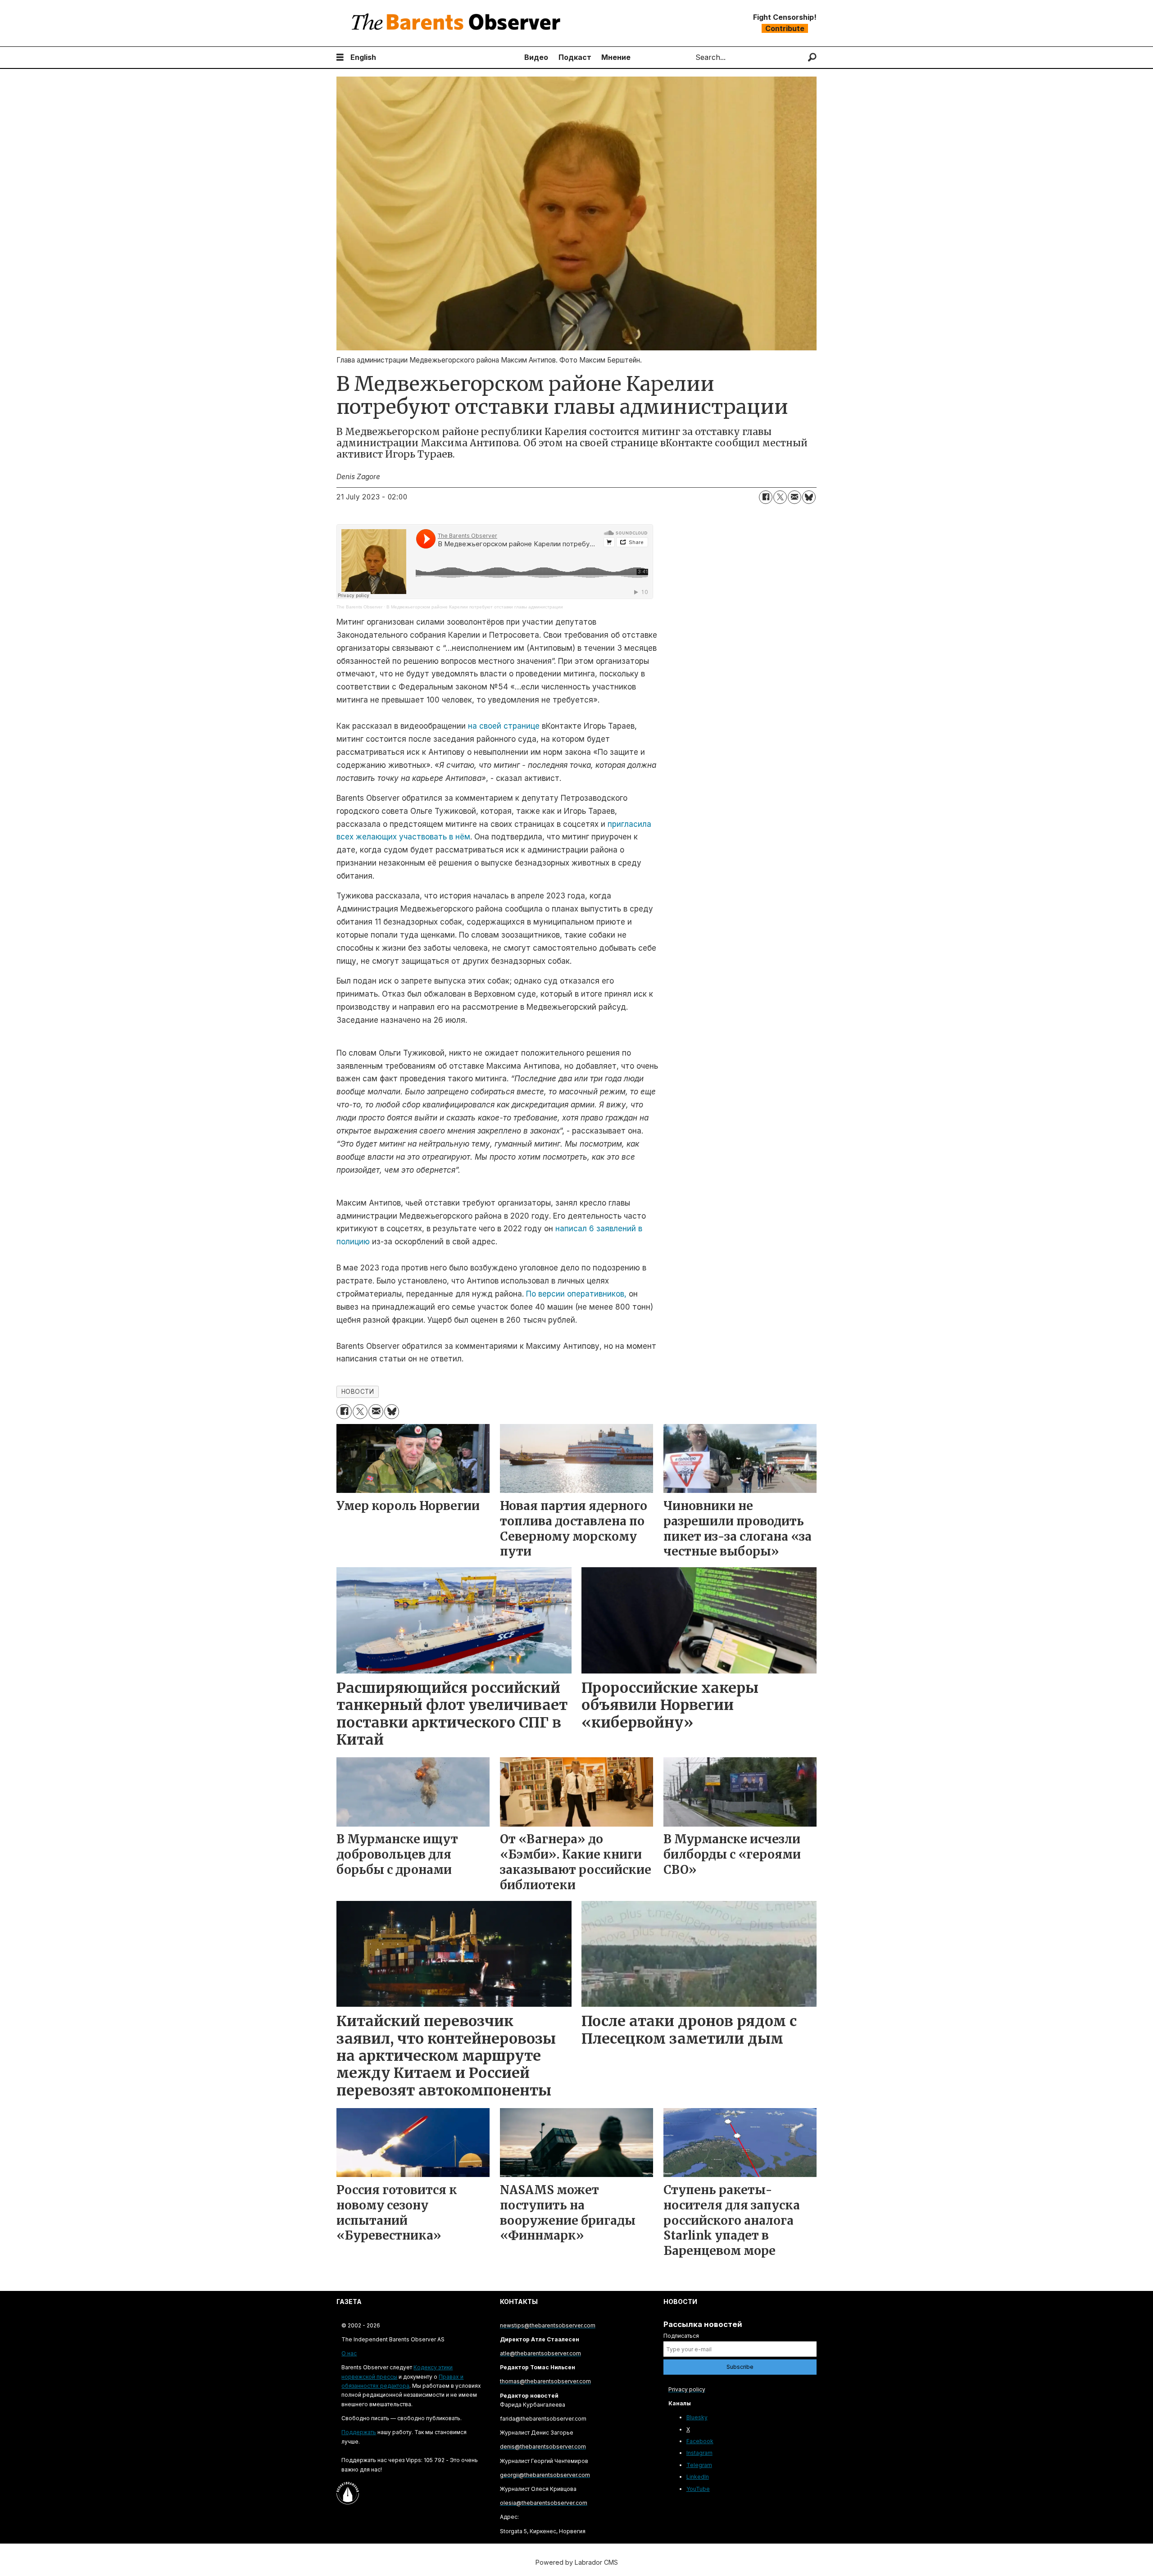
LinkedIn (698, 2477)
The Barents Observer (359, 607)
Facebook (700, 2441)
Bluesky (697, 2417)
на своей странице (504, 726)
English (363, 57)
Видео (536, 57)
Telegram (699, 2465)
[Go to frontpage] (458, 23)
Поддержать (359, 2432)
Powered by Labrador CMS (577, 2562)
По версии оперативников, (575, 1294)
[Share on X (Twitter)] (780, 497)
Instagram (699, 2453)
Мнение (616, 57)
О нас (349, 2353)
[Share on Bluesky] (809, 497)
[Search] (812, 57)
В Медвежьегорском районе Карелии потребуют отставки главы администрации (475, 607)
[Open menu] (340, 57)
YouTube (698, 2489)
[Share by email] (794, 497)
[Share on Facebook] (766, 497)
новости (358, 1392)
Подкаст (575, 57)
